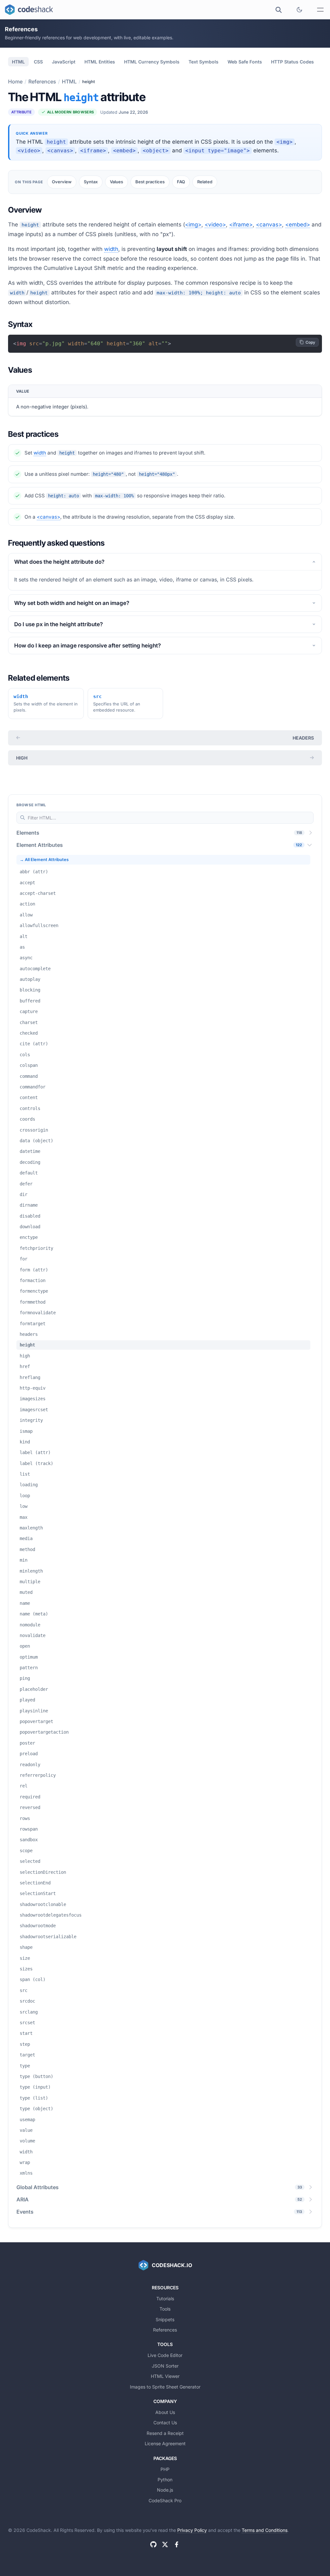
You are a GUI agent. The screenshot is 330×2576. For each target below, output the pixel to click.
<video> (215, 225)
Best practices (150, 182)
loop (25, 1496)
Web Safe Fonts (245, 62)
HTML (18, 62)
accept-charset (38, 893)
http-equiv (33, 1388)
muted (26, 1592)
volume (27, 2141)
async (26, 958)
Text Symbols (204, 62)
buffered (30, 1001)
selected (30, 1861)
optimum (29, 1657)
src (24, 1990)
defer (26, 1184)
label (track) (36, 1463)
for (24, 1259)
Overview (62, 182)
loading (29, 1485)
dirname (29, 1205)
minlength (31, 1571)
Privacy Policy (192, 2530)
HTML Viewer (165, 2376)
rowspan (29, 1829)
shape (26, 1947)
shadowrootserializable (48, 1937)
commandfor (33, 1087)
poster (27, 1743)
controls (30, 1108)
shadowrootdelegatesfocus (51, 1915)
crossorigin (34, 1130)
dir (24, 1194)
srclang (29, 2012)
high (22, 758)
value (26, 2130)
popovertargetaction (44, 1732)
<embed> (298, 225)
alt (24, 936)
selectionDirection (43, 1872)
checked (29, 1033)
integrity (31, 1420)
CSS (38, 62)
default (29, 1173)
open (25, 1646)
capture (29, 1011)
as (22, 947)
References (42, 81)
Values (116, 182)
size (25, 1958)
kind (25, 1442)
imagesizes (33, 1399)
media (26, 1538)
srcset (27, 2023)
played (27, 1700)
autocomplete (35, 969)
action (27, 904)
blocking (30, 990)
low (24, 1506)
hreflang (30, 1377)
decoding (30, 1162)
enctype (29, 1237)
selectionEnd (35, 1883)
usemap (27, 2120)
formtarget (33, 1324)
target (27, 2055)
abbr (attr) (34, 872)
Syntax (91, 182)
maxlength (31, 1528)
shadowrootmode (38, 1926)
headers (303, 738)
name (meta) (34, 1614)
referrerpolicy (38, 1775)
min (24, 1560)
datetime (30, 1151)
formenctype (34, 1291)
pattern (29, 1668)
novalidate (33, 1635)
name (25, 1603)
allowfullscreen (39, 925)
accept (27, 883)
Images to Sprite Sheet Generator (165, 2387)
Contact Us (165, 2423)
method (27, 1549)
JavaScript (64, 62)
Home (15, 81)
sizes (26, 1969)
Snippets (165, 2319)
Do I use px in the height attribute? (58, 624)
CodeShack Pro (165, 2500)
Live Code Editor (165, 2355)
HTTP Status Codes (292, 62)
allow (26, 915)
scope (26, 1851)
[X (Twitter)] (165, 2544)
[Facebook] (177, 2544)
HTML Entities (100, 62)
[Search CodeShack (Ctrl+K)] (278, 10)
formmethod (33, 1302)
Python (165, 2480)
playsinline (34, 1711)
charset (29, 1022)
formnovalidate (38, 1313)
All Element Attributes (47, 860)
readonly (30, 1765)
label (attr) (35, 1452)
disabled (30, 1216)
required (30, 1797)
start (26, 2033)
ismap (26, 1431)
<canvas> (269, 225)
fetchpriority (36, 1248)
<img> (193, 225)
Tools (165, 2309)
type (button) (36, 2076)
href (25, 1366)
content (29, 1097)
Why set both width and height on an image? (72, 603)
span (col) (33, 1979)
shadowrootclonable (43, 1904)
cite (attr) (34, 1044)
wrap (25, 2162)
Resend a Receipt (165, 2433)
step (25, 2044)
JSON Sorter (165, 2366)
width (111, 249)
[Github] (153, 2544)
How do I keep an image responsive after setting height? (87, 646)
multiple (30, 1582)
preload (29, 1754)
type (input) (35, 2087)
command (29, 1076)
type (25, 2066)
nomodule (30, 1625)
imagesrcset (34, 1410)
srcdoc (27, 2001)
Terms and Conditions (265, 2530)
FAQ (181, 182)
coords (27, 1119)
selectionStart (38, 1893)
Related (205, 182)
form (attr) (34, 1270)
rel (24, 1786)
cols (25, 1055)
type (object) (36, 2109)
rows (25, 1818)
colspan (29, 1065)
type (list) (34, 2098)
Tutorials (165, 2298)
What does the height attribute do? (59, 562)
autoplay (30, 979)
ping (25, 1678)
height (27, 1345)
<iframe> (241, 225)
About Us (165, 2412)
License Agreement (165, 2443)
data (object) (36, 1141)
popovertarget (36, 1721)
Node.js (165, 2490)
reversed (30, 1807)
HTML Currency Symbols (152, 62)
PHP (165, 2469)
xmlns (26, 2173)
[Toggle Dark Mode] (299, 10)
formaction (33, 1280)
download (30, 1227)
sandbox (29, 1840)
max (24, 1517)
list (25, 1474)
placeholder (34, 1689)
